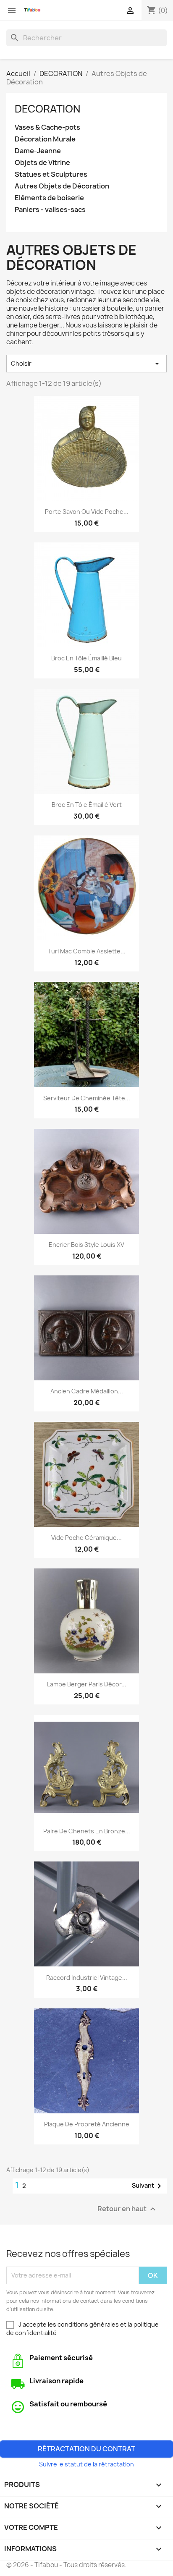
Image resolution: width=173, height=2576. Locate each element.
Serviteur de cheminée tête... (87, 1098)
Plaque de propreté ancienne (87, 2124)
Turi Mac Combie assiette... (87, 951)
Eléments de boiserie (49, 198)
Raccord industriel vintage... (87, 1978)
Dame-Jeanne (38, 151)
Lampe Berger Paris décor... (87, 1684)
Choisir (86, 364)
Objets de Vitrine (42, 163)
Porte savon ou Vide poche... (87, 512)
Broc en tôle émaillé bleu (86, 658)
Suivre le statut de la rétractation (86, 2464)
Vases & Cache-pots (47, 127)
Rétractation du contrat (86, 2449)
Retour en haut (128, 2209)
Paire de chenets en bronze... (87, 1831)
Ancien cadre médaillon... (87, 1391)
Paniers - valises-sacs (50, 210)
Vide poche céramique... (86, 1538)
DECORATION (47, 109)
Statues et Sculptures (51, 174)
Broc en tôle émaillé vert (87, 805)
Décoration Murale (45, 139)
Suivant (148, 2186)
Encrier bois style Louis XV (86, 1245)
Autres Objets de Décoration (62, 186)
